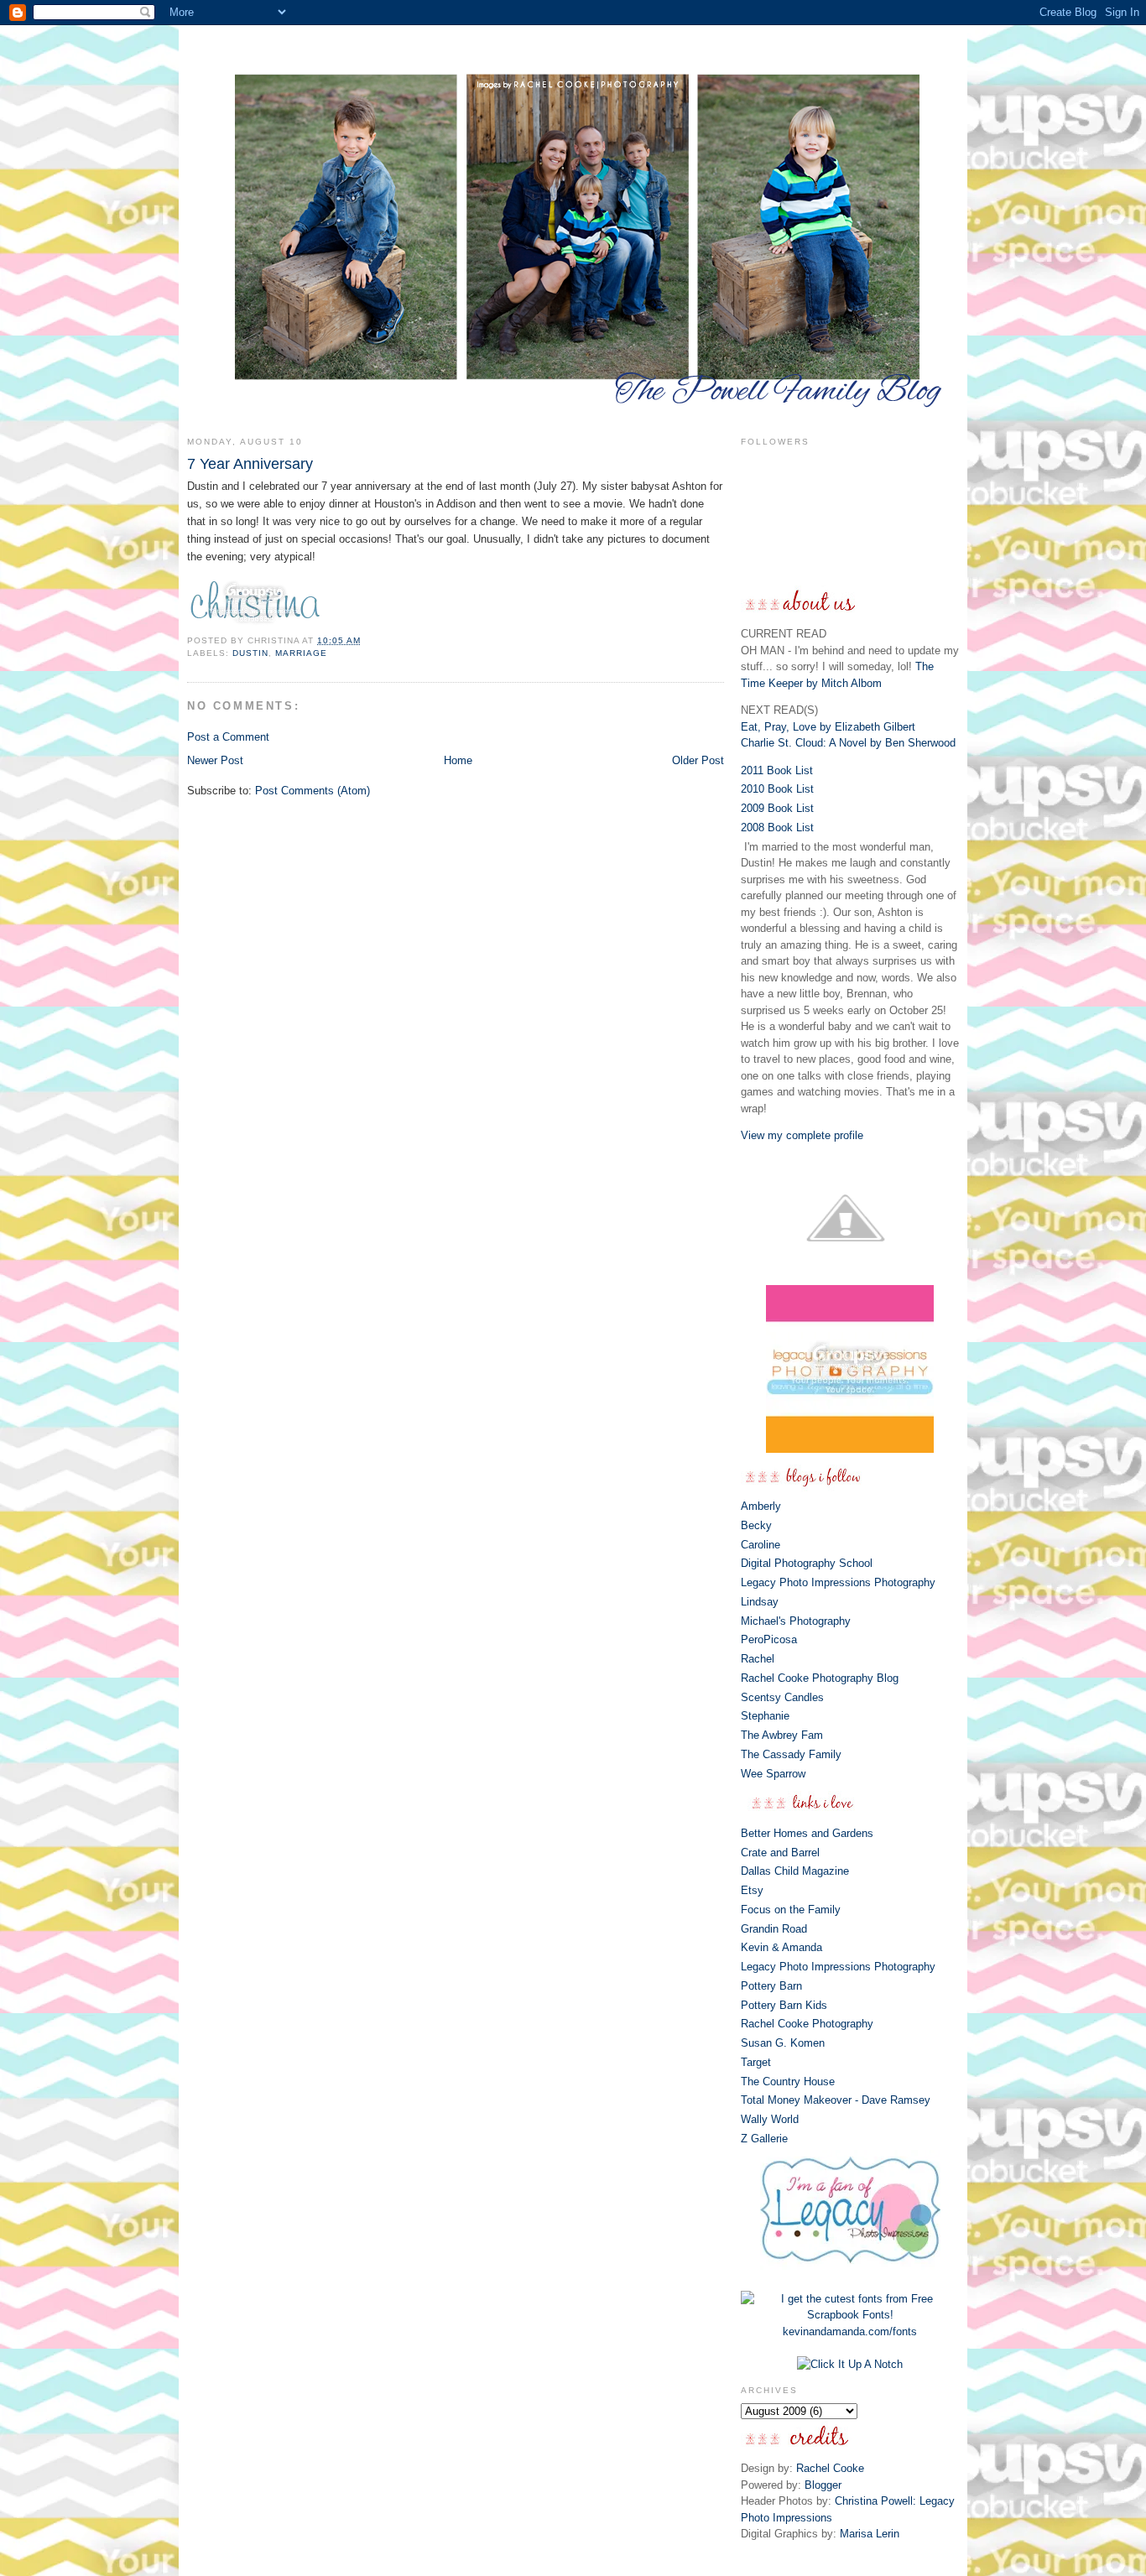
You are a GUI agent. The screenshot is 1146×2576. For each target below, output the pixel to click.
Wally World (770, 2119)
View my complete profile (802, 1135)
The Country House (788, 2082)
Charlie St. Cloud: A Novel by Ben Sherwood (848, 743)
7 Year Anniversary (250, 464)
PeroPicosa (769, 1639)
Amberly (761, 1506)
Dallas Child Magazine (795, 1871)
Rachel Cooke (830, 2468)
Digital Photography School (807, 1563)
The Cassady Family (791, 1754)
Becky (756, 1525)
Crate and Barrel (780, 1853)
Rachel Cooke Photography (807, 2024)
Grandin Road (774, 1929)
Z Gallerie (764, 2139)
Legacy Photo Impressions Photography (838, 1582)
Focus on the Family (791, 1910)
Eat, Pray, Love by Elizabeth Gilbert (828, 727)
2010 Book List (777, 789)
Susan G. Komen (783, 2043)
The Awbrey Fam (782, 1735)
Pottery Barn (771, 1986)
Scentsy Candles (782, 1697)
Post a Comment (228, 737)
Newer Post (215, 760)
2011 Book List (777, 770)
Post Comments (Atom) (313, 791)
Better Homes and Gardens (807, 1833)
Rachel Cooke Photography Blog (820, 1678)
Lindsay (760, 1602)
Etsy (752, 1890)
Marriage (301, 653)
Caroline (761, 1545)
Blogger (823, 2485)
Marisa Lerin (870, 2534)
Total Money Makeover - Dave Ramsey (836, 2100)
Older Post (698, 760)
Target (756, 2062)
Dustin (250, 653)
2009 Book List (777, 808)
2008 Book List (777, 827)
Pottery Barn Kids (784, 2005)
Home (458, 760)
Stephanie (765, 1716)
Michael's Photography (796, 1621)
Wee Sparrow (773, 1774)
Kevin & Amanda (781, 1947)
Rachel (758, 1659)
